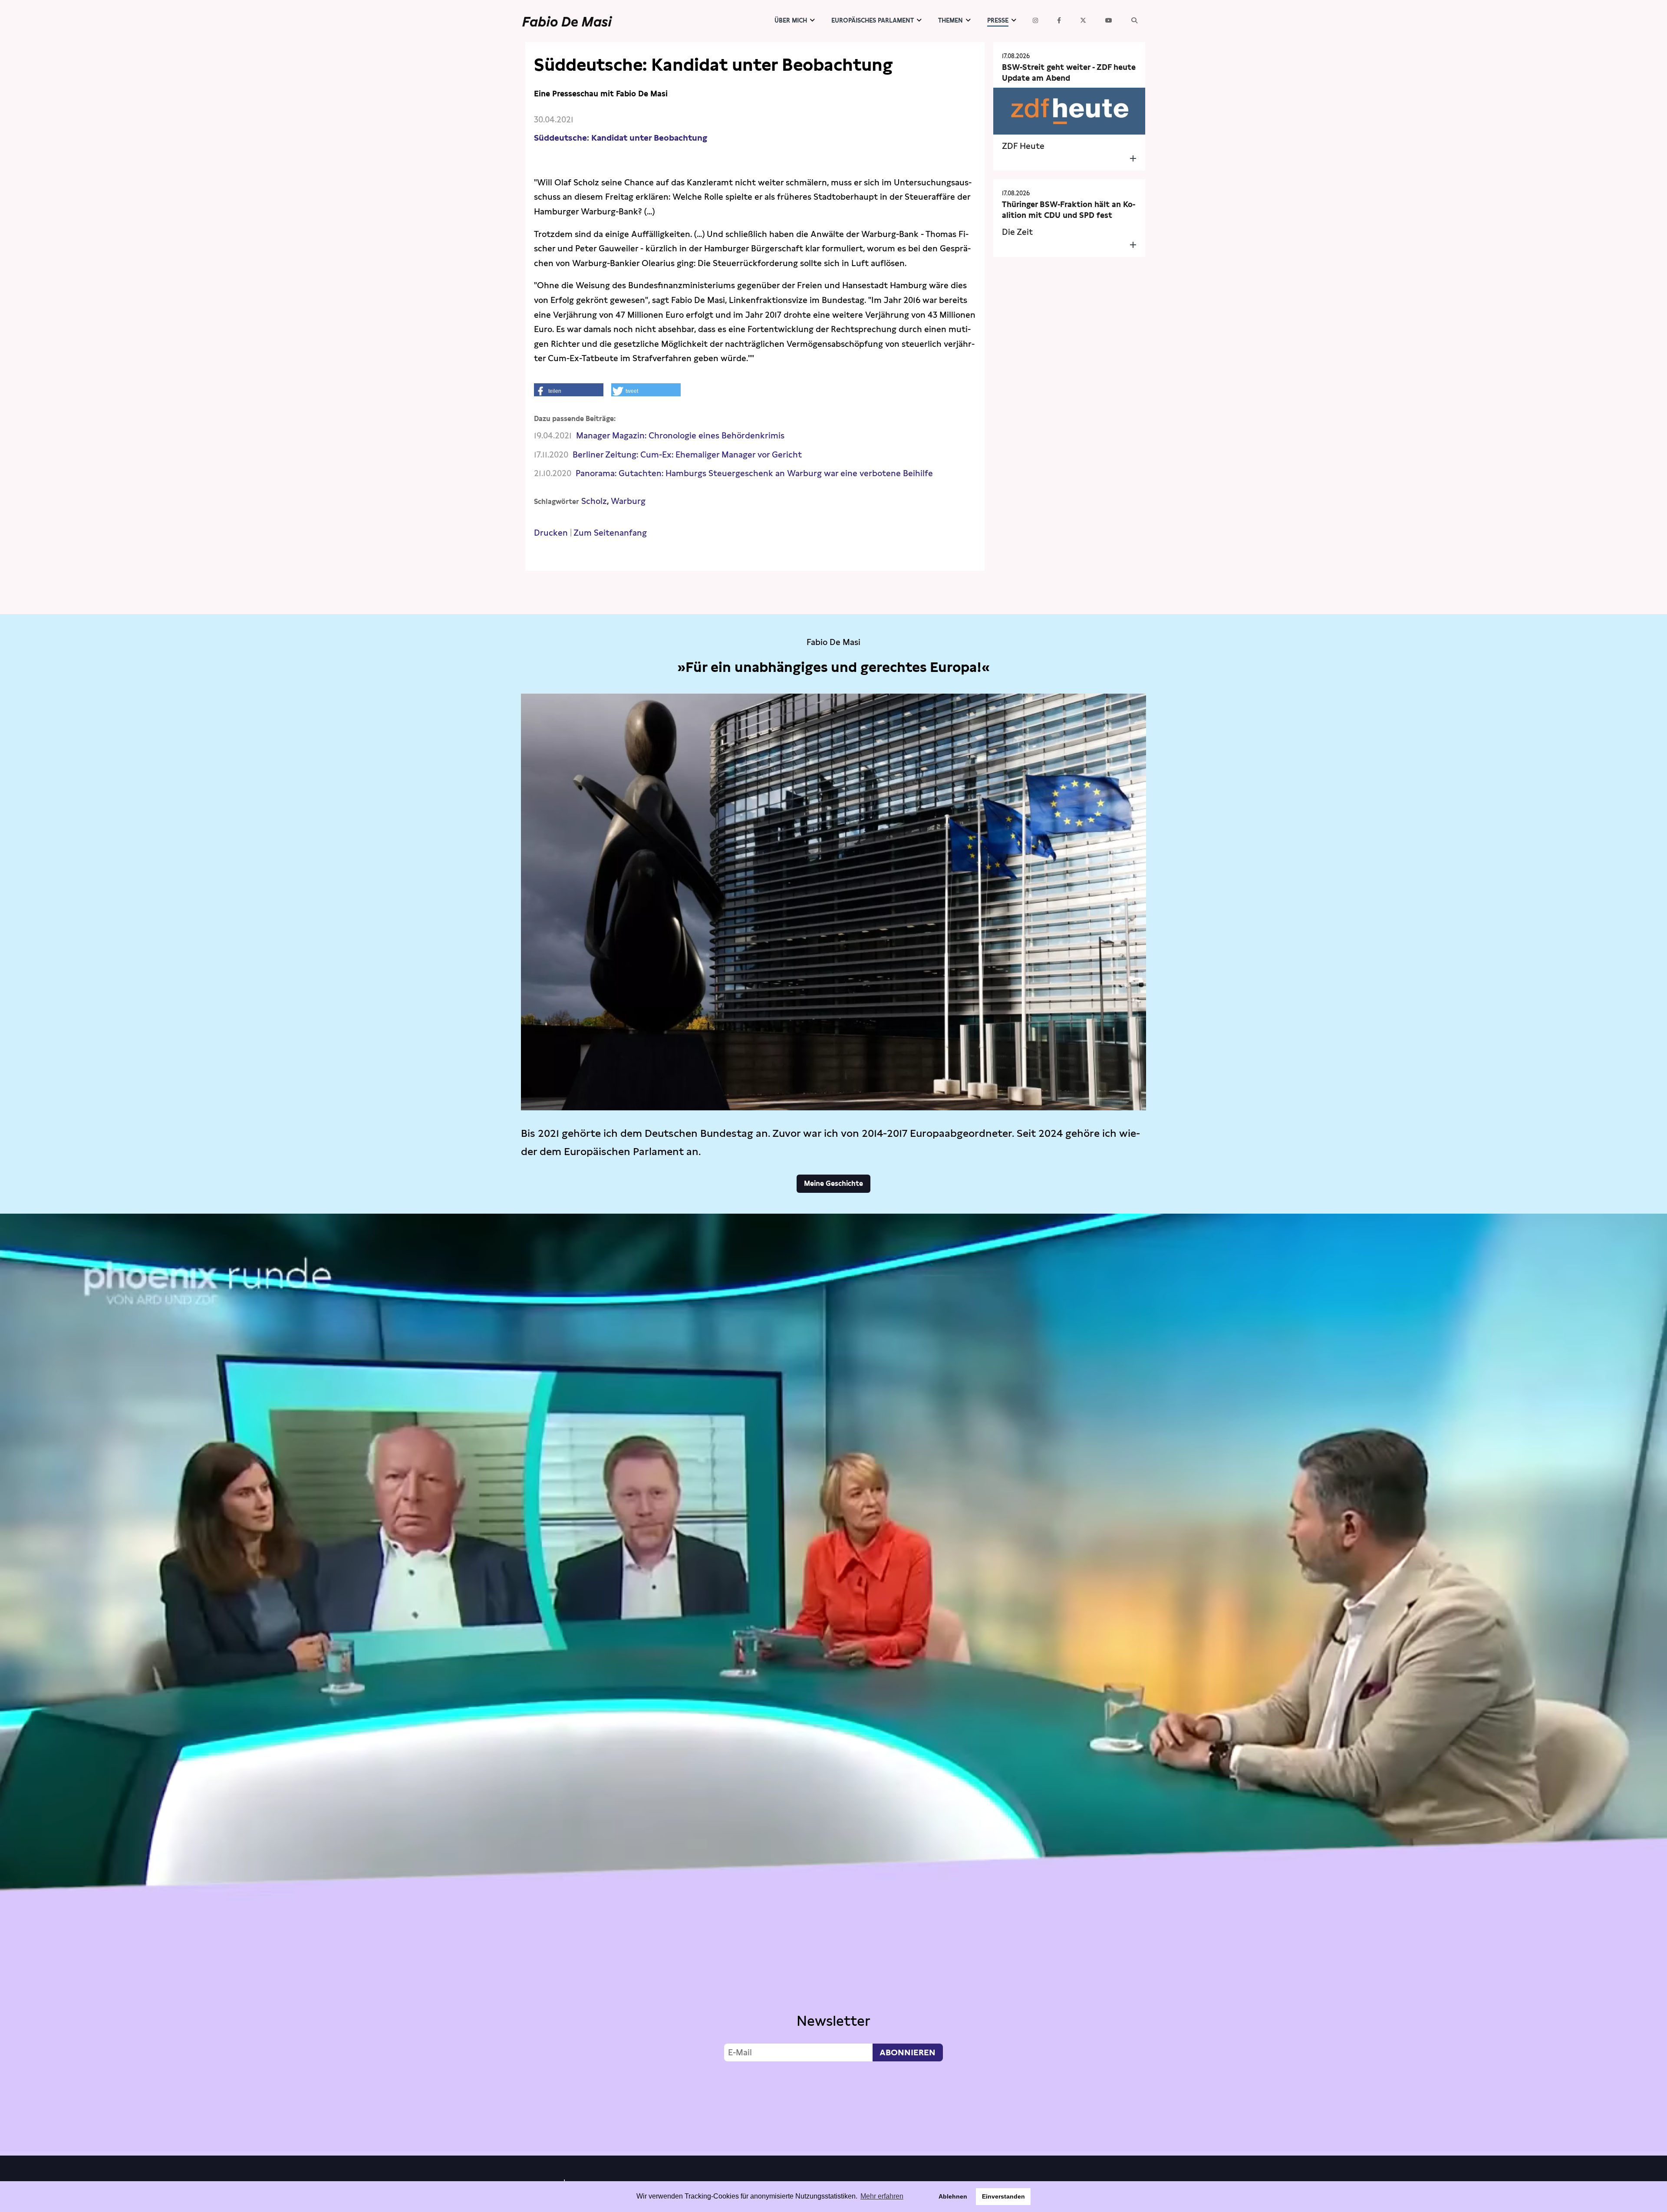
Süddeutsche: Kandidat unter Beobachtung (621, 138)
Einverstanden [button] (1003, 2196)
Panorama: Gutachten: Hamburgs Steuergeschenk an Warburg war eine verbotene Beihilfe (754, 473)
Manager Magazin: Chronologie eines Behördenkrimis (680, 436)
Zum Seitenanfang (610, 533)
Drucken (551, 533)
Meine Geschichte (833, 1183)
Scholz (594, 501)
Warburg (628, 501)
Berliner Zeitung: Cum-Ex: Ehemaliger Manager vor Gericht (687, 455)
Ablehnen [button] (953, 2196)
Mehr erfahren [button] (882, 2196)
